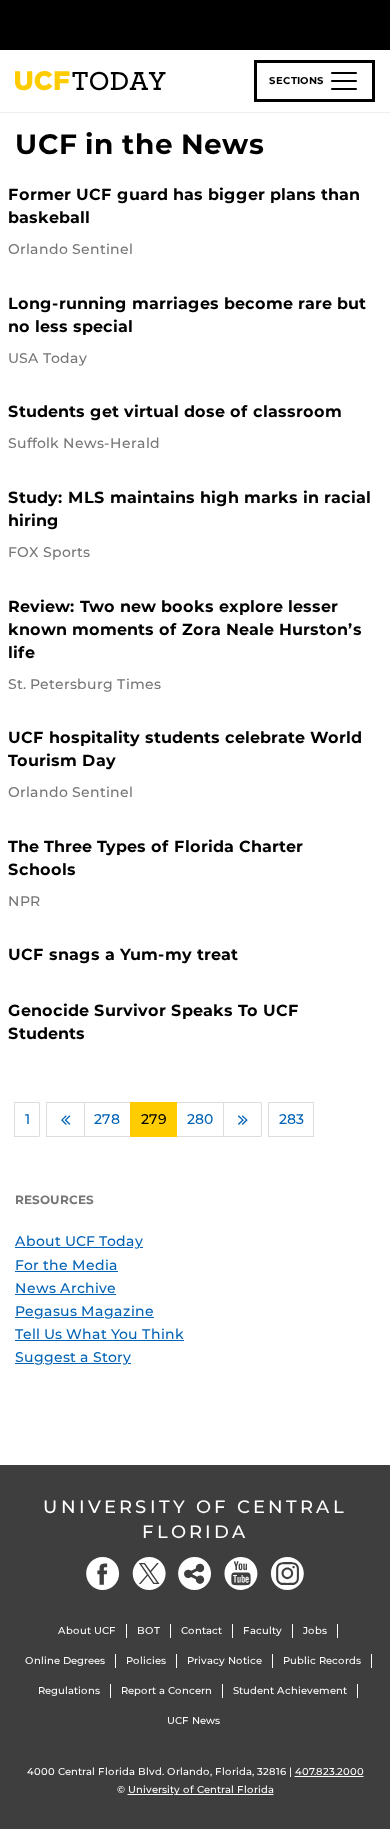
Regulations (69, 1690)
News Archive (65, 1288)
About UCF (87, 1630)
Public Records (322, 1660)
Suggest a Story (73, 1357)
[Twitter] (149, 1573)
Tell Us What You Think (99, 1334)
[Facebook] (103, 1573)
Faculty (262, 1630)
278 (107, 1119)
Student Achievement (290, 1690)
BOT (148, 1630)
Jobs (315, 1630)
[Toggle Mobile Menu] (370, 23)
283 (291, 1119)
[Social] (195, 1573)
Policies (146, 1660)
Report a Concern (166, 1690)
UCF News (193, 1720)
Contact (201, 1630)
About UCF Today (79, 1241)
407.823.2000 (329, 1771)
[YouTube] (241, 1573)
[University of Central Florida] (152, 24)
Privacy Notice (224, 1660)
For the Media (66, 1265)
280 (200, 1119)
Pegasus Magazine (84, 1311)
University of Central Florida (195, 1519)
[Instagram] (287, 1573)
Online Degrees (65, 1660)
